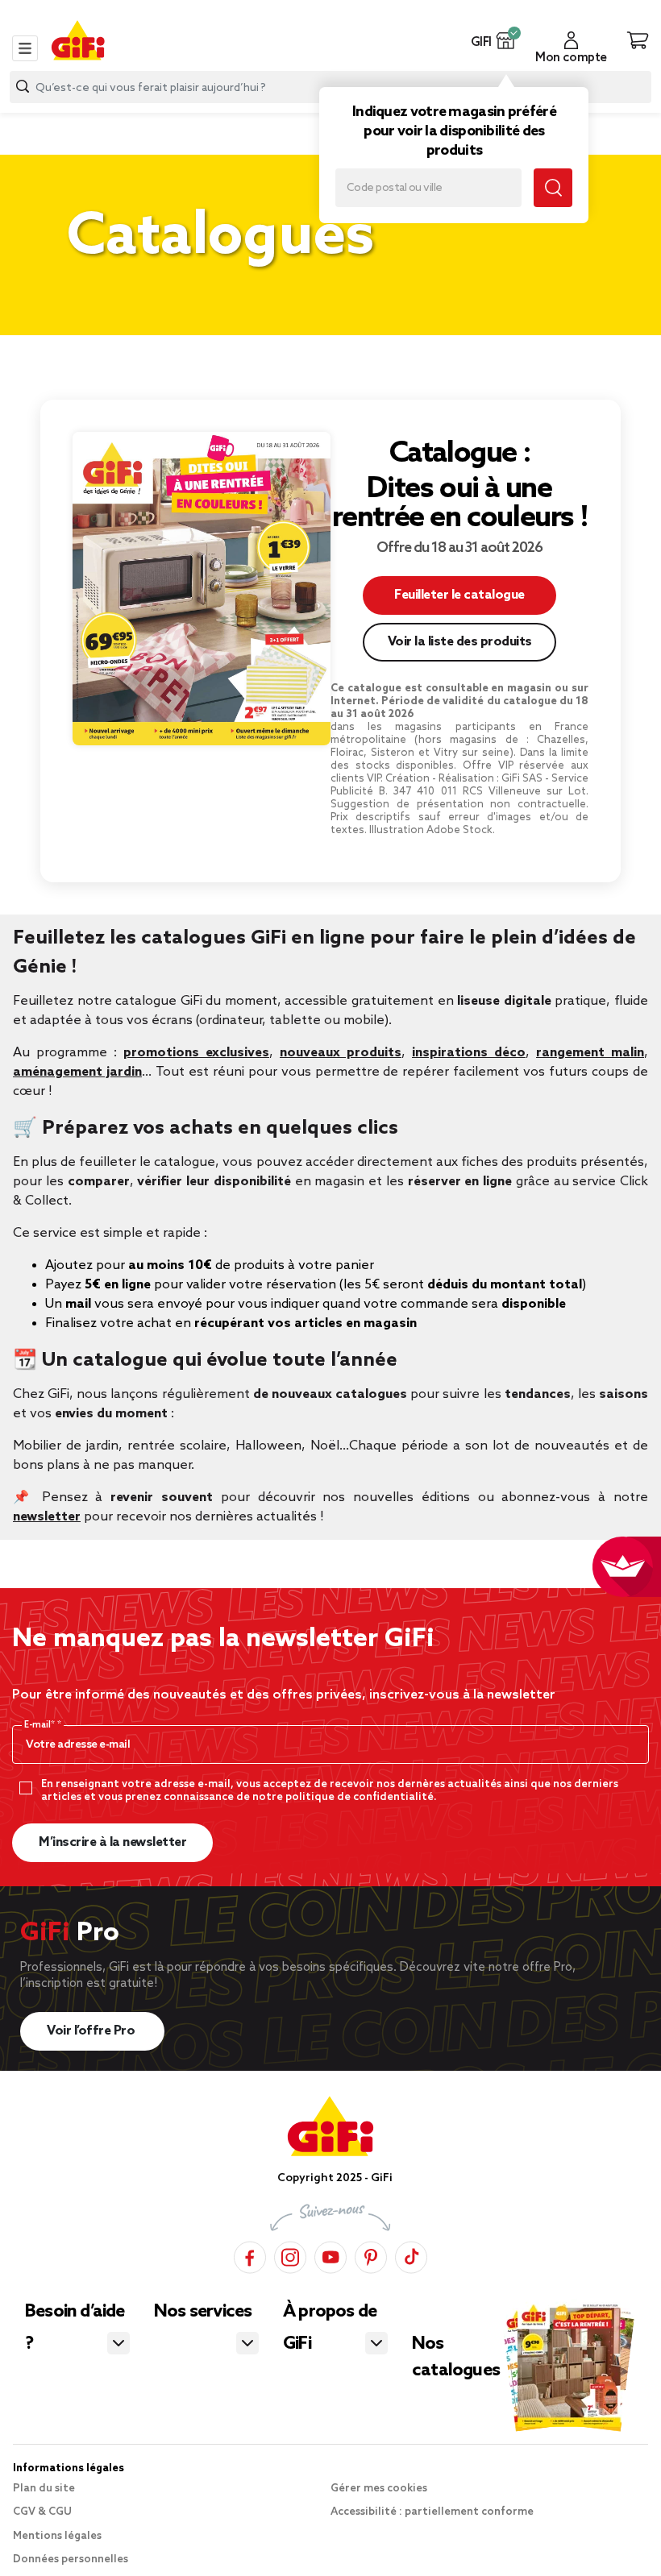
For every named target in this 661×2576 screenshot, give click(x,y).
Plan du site (44, 2489)
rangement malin (590, 1053)
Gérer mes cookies (379, 2489)
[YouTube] (330, 2257)
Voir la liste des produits (460, 642)
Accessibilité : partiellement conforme (432, 2512)
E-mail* (41, 1725)
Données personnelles (71, 2559)
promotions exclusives (196, 1053)
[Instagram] (290, 2257)
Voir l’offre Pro (92, 2031)
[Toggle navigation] (25, 48)
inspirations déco (469, 1053)
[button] (506, 40)
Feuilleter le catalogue (459, 595)
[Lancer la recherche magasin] (553, 188)
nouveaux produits (341, 1053)
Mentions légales (57, 2536)
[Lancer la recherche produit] (23, 87)
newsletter (47, 1517)
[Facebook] (250, 2257)
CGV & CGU (42, 2512)
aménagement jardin (77, 1072)
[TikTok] (411, 2257)
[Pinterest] (371, 2257)
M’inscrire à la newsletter (112, 1842)
